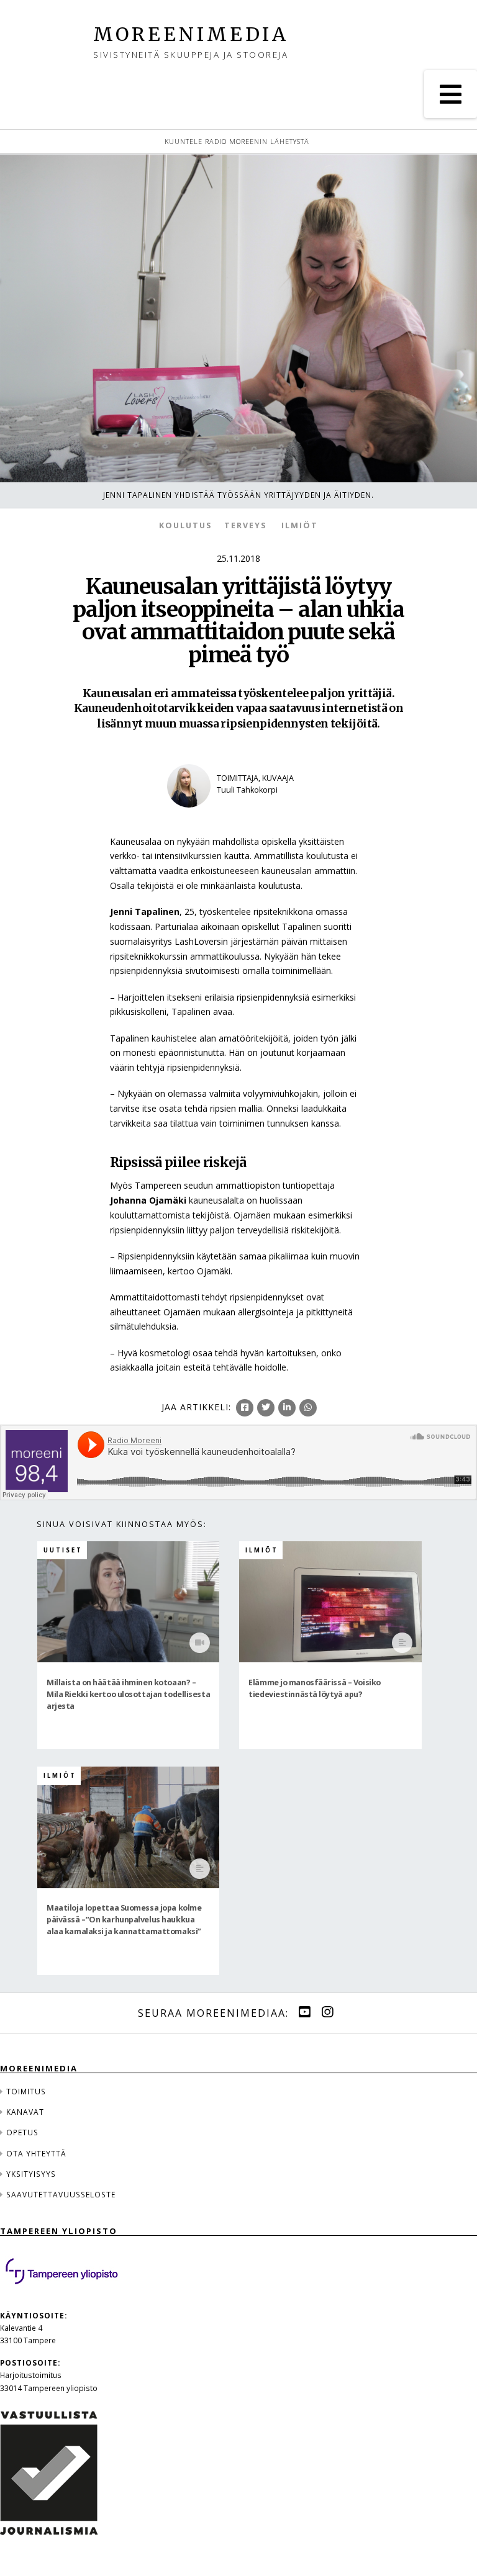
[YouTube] (304, 2012)
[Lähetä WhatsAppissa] (308, 1408)
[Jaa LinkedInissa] (287, 1408)
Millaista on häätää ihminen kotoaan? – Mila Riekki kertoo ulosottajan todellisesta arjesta (128, 1694)
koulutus (185, 525)
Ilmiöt (300, 525)
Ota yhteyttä (36, 2153)
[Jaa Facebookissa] (245, 1408)
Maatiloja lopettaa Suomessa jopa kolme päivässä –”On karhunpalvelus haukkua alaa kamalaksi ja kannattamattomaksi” (124, 1919)
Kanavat (25, 2112)
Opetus (22, 2132)
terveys (245, 525)
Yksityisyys (31, 2174)
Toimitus (26, 2091)
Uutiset (63, 1550)
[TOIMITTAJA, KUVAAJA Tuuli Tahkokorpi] (238, 815)
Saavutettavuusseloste (61, 2194)
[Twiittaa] (266, 1408)
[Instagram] (327, 2012)
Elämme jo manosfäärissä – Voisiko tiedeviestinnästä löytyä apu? (314, 1688)
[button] (451, 94)
